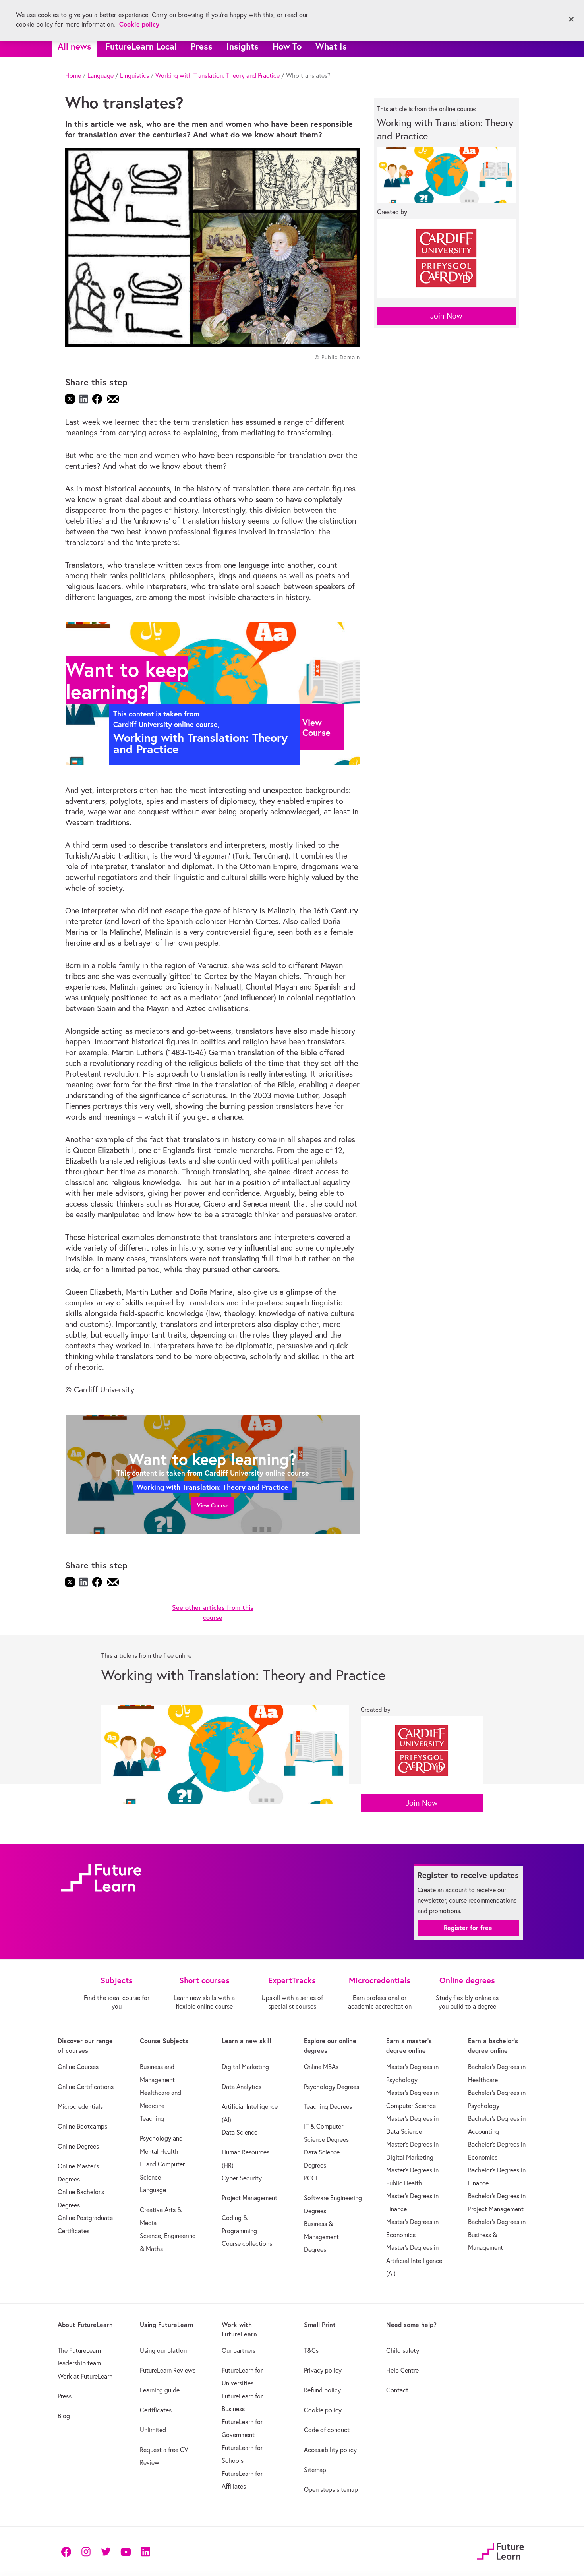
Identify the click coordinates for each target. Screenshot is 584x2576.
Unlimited (153, 2430)
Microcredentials (80, 2106)
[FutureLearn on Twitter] (106, 2551)
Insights (243, 46)
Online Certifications (86, 2087)
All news (74, 46)
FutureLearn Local (141, 46)
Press (202, 46)
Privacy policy (323, 2370)
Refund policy (322, 2390)
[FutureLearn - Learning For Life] (500, 2550)
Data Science (240, 2132)
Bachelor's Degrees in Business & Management (497, 2235)
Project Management (249, 2198)
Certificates (156, 2410)
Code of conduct (327, 2430)
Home (73, 75)
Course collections (247, 2243)
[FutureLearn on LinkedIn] (145, 2551)
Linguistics (134, 75)
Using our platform (165, 2350)
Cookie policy (323, 2410)
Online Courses (78, 2067)
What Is (331, 46)
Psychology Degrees (332, 2087)
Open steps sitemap (331, 2489)
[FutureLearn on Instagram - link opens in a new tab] (86, 2551)
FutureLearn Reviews (168, 2370)
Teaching (152, 2118)
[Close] (571, 19)
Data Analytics (242, 2087)
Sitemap (315, 2470)
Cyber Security (242, 2178)
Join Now (446, 316)
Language (101, 75)
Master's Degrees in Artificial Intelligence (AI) (414, 2260)
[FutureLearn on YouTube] (126, 2551)
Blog (64, 2416)
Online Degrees (78, 2146)
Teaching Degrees (328, 2106)
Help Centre (402, 2370)
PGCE (312, 2178)
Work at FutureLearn (85, 2376)
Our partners (239, 2350)
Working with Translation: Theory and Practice (218, 75)
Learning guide (160, 2390)
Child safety (403, 2350)
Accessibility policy (330, 2450)
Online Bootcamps (82, 2126)
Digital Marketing (245, 2067)
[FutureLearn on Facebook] (68, 2551)
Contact (397, 2390)
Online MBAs (321, 2067)
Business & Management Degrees (321, 2237)
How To (287, 46)
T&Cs (311, 2350)
